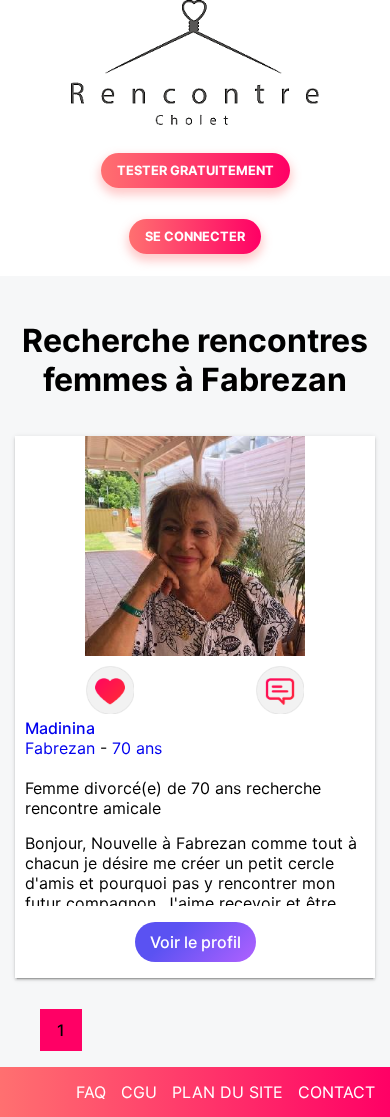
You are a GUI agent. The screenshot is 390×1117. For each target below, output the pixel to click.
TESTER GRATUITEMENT (195, 170)
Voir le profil (195, 942)
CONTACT (336, 1092)
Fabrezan (60, 748)
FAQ (91, 1092)
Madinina (60, 728)
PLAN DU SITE (227, 1092)
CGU (139, 1092)
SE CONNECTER (195, 236)
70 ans (137, 748)
